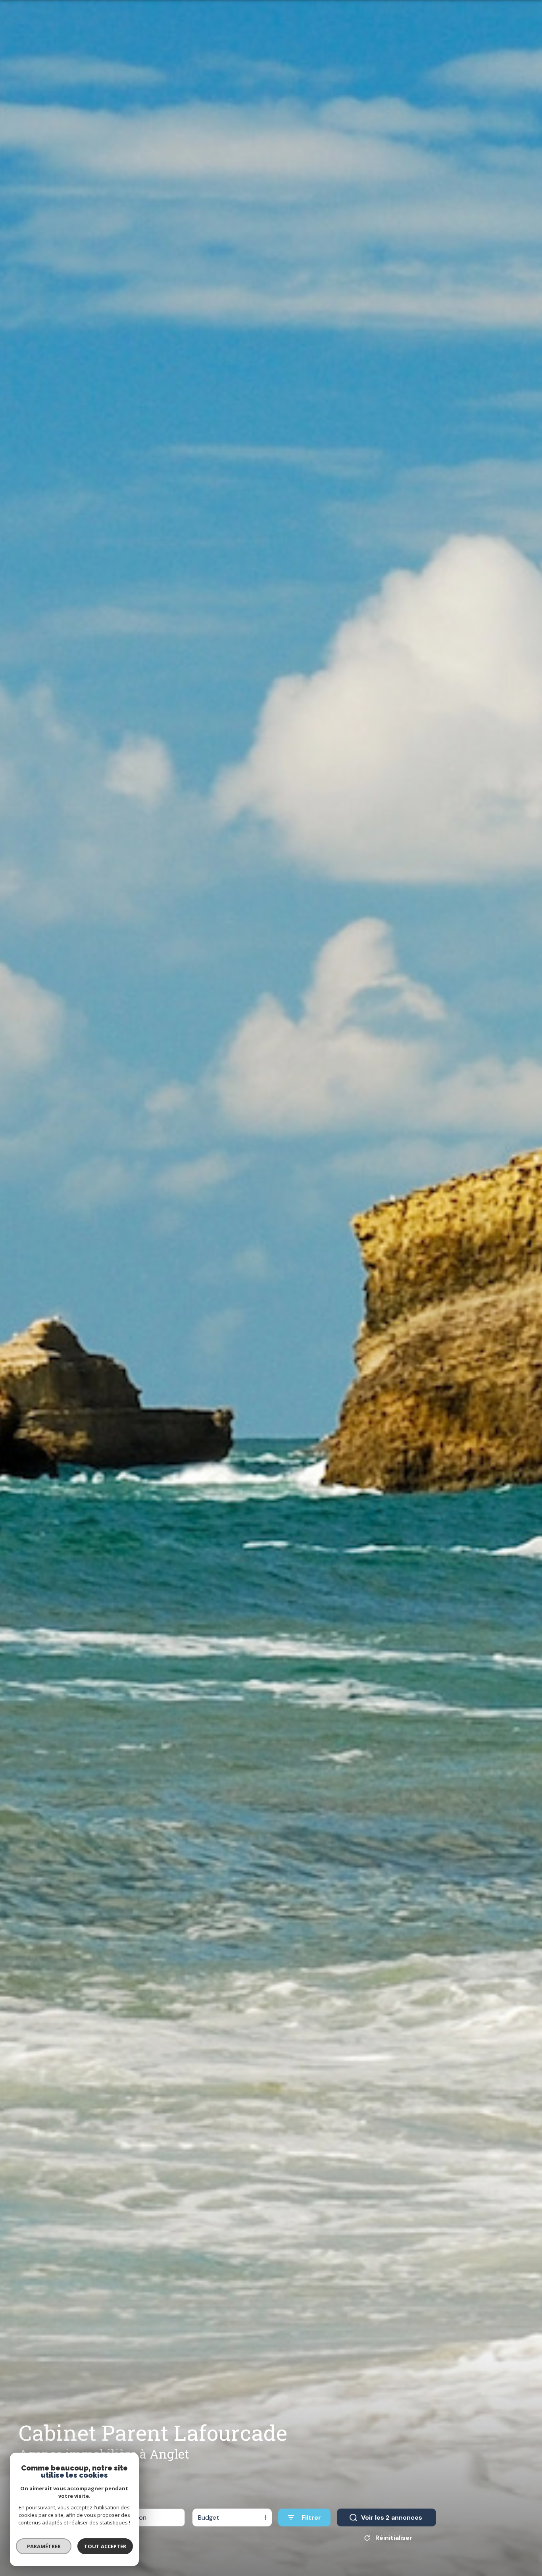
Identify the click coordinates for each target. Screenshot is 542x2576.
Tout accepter (105, 2546)
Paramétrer (44, 2546)
